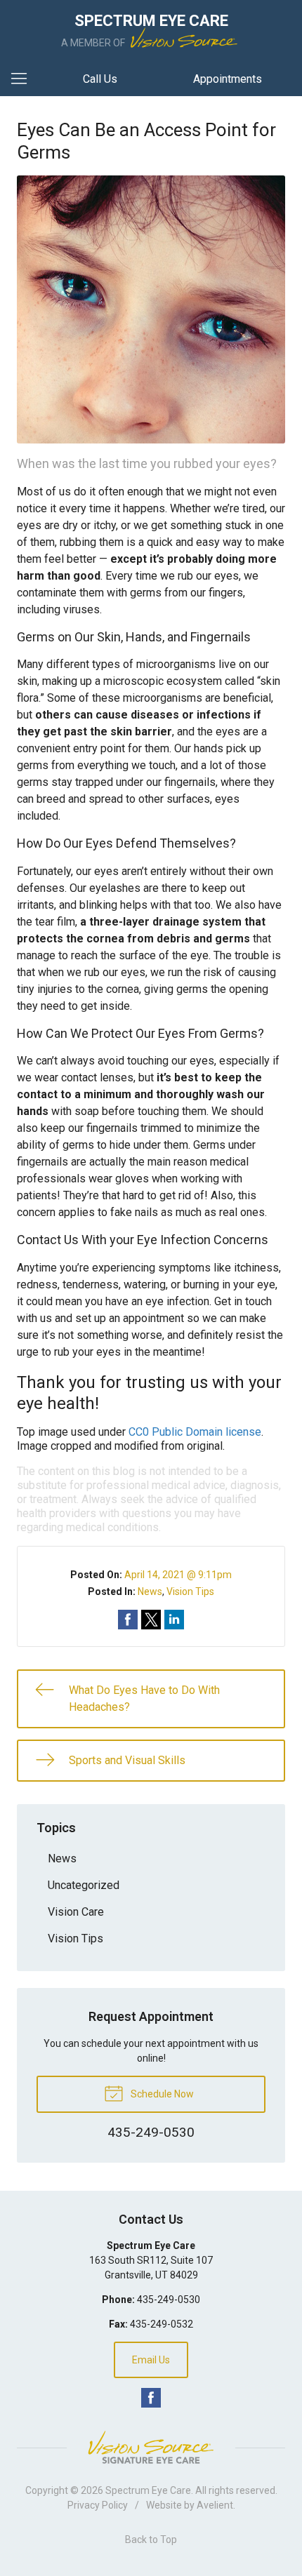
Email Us (151, 2360)
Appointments (228, 79)
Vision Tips (190, 1591)
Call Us (100, 79)
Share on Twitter (151, 1620)
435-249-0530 (169, 2300)
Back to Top (151, 2540)
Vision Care (76, 1912)
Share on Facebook (128, 1620)
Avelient (215, 2505)
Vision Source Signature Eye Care (151, 2447)
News (150, 1591)
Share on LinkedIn (174, 1620)
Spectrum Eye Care (148, 2490)
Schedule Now (161, 2094)
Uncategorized (84, 1885)
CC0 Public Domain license (195, 1432)
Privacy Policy (98, 2505)
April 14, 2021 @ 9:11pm (178, 1575)
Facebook (151, 2398)
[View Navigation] (24, 79)
